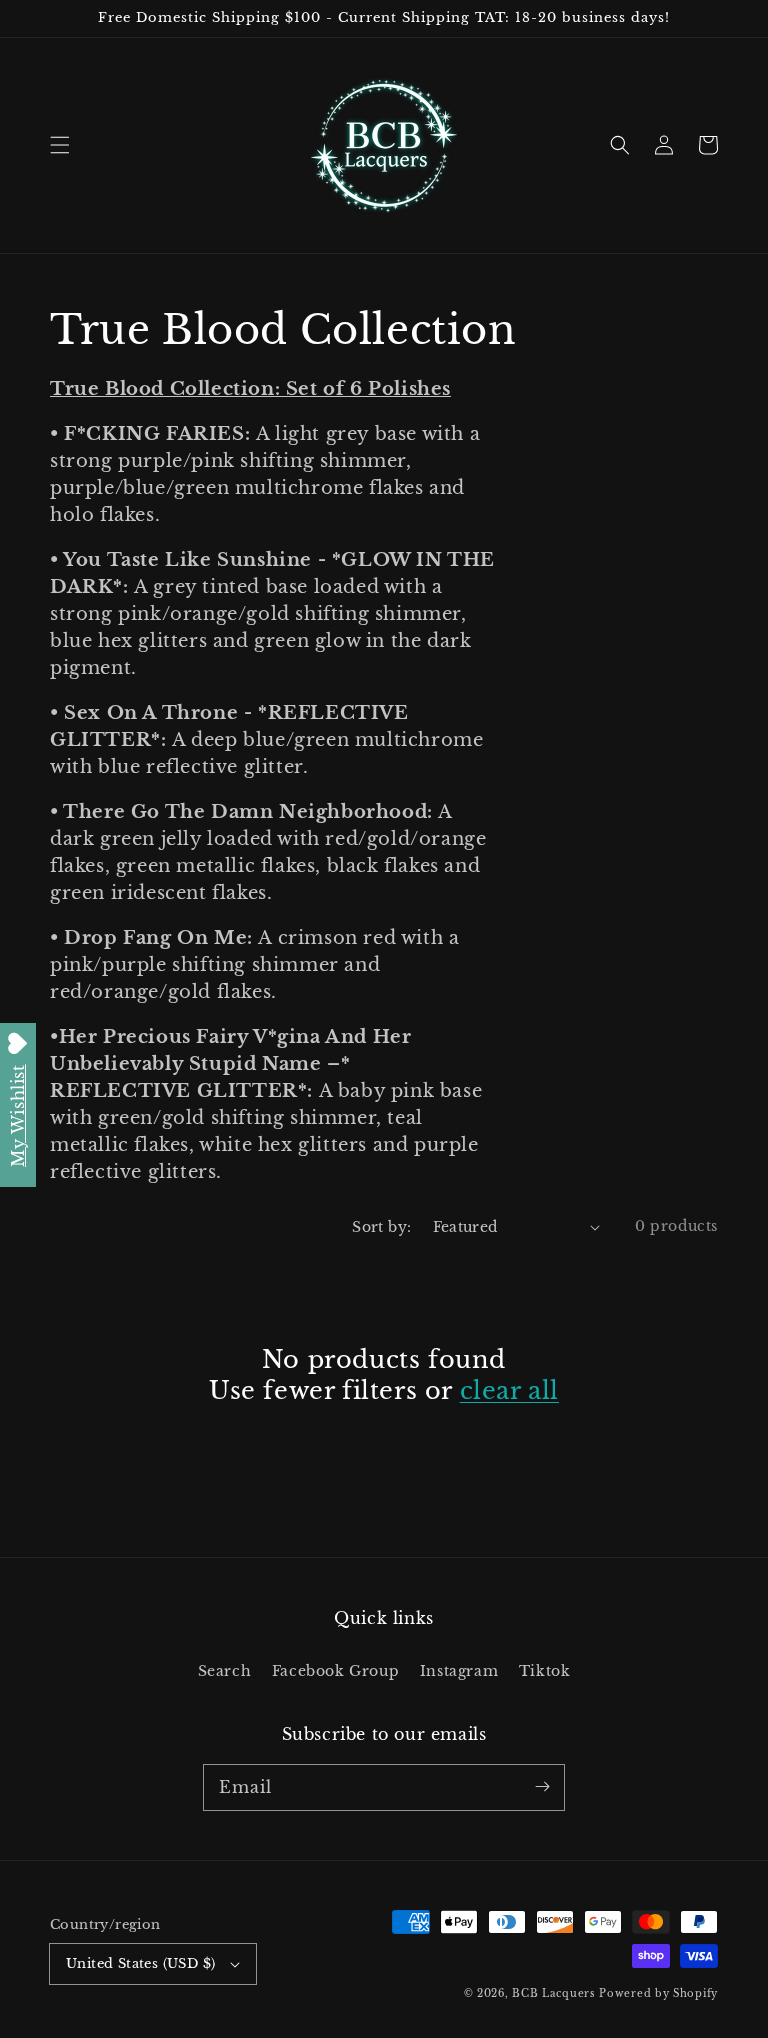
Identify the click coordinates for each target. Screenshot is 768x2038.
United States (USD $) (140, 1963)
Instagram (459, 1671)
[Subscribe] (542, 1787)
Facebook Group (335, 1671)
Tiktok (545, 1671)
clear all (509, 1390)
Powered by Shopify (658, 1993)
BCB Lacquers (553, 1993)
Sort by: (381, 1227)
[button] (60, 145)
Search (225, 1671)
